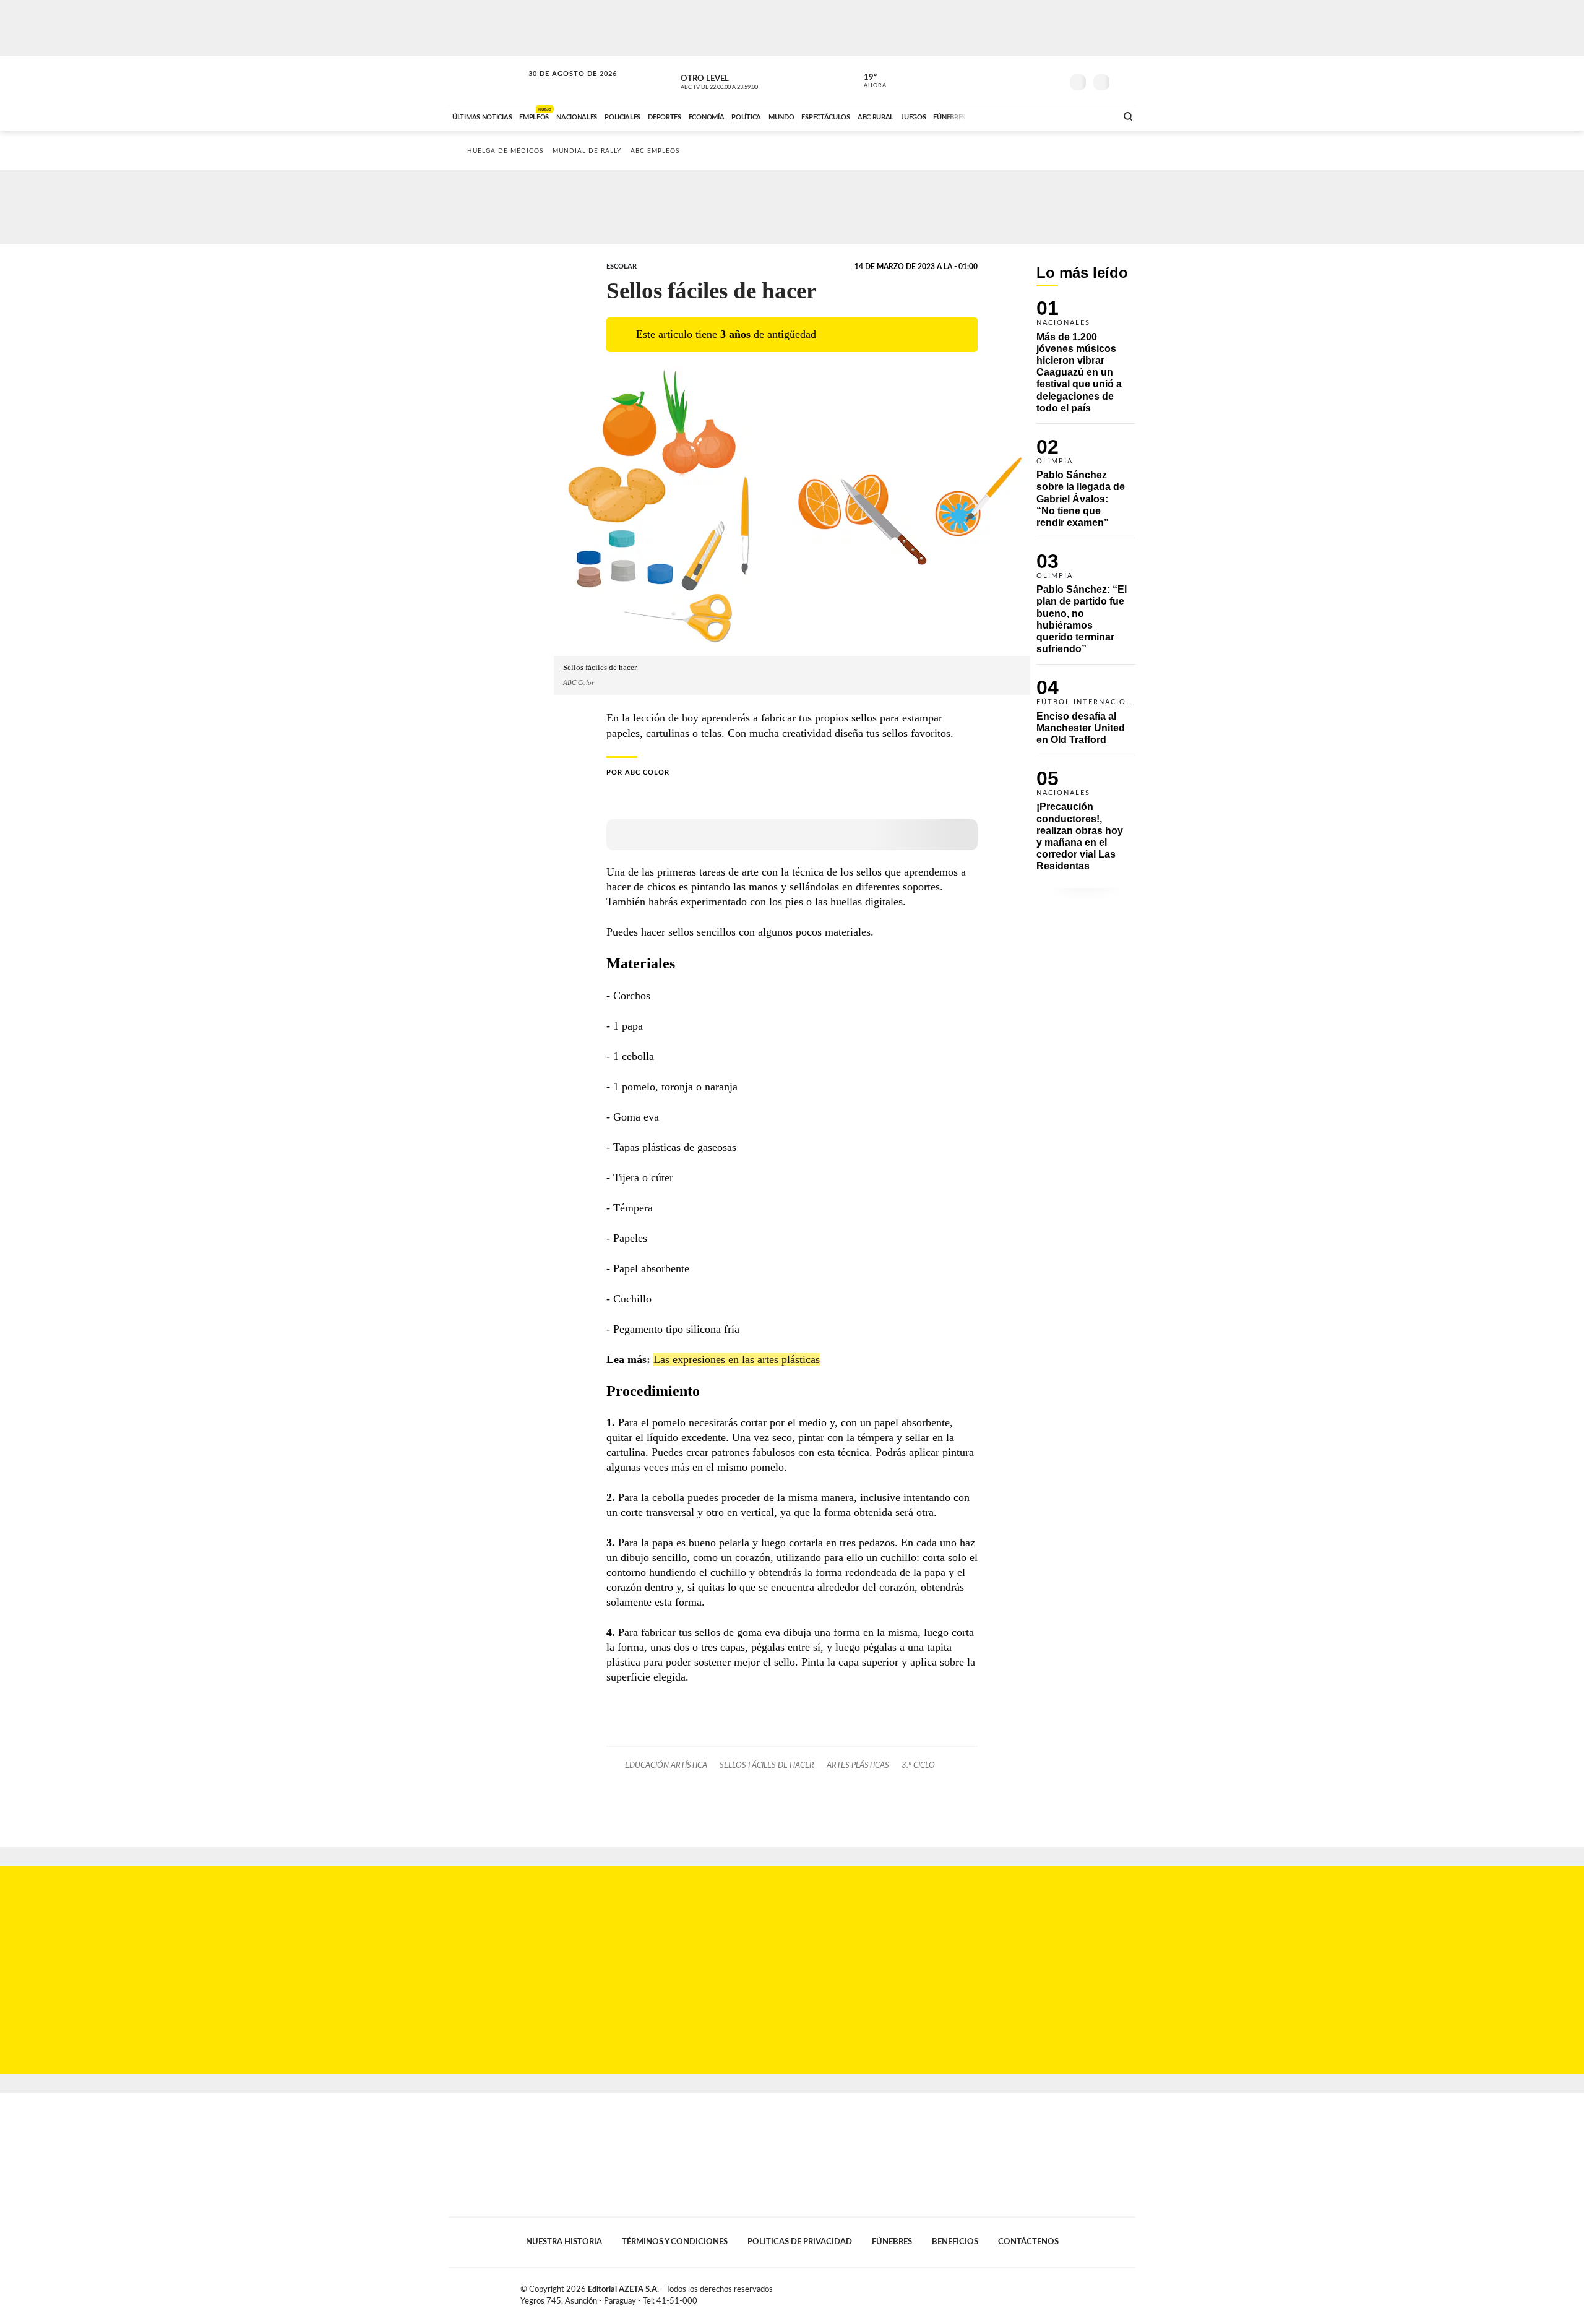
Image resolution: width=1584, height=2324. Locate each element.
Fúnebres (892, 2242)
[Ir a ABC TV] (1007, 116)
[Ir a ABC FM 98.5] (1091, 116)
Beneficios (955, 2242)
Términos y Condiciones (675, 2242)
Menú (1125, 81)
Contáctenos (1028, 2242)
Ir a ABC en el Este (561, 86)
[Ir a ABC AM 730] (1041, 116)
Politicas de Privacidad (800, 2242)
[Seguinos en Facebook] (997, 80)
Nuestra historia (564, 2242)
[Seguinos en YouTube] (1034, 80)
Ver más (1086, 362)
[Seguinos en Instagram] (1052, 80)
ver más (868, 81)
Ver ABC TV (742, 80)
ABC (487, 80)
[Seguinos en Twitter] (1015, 80)
